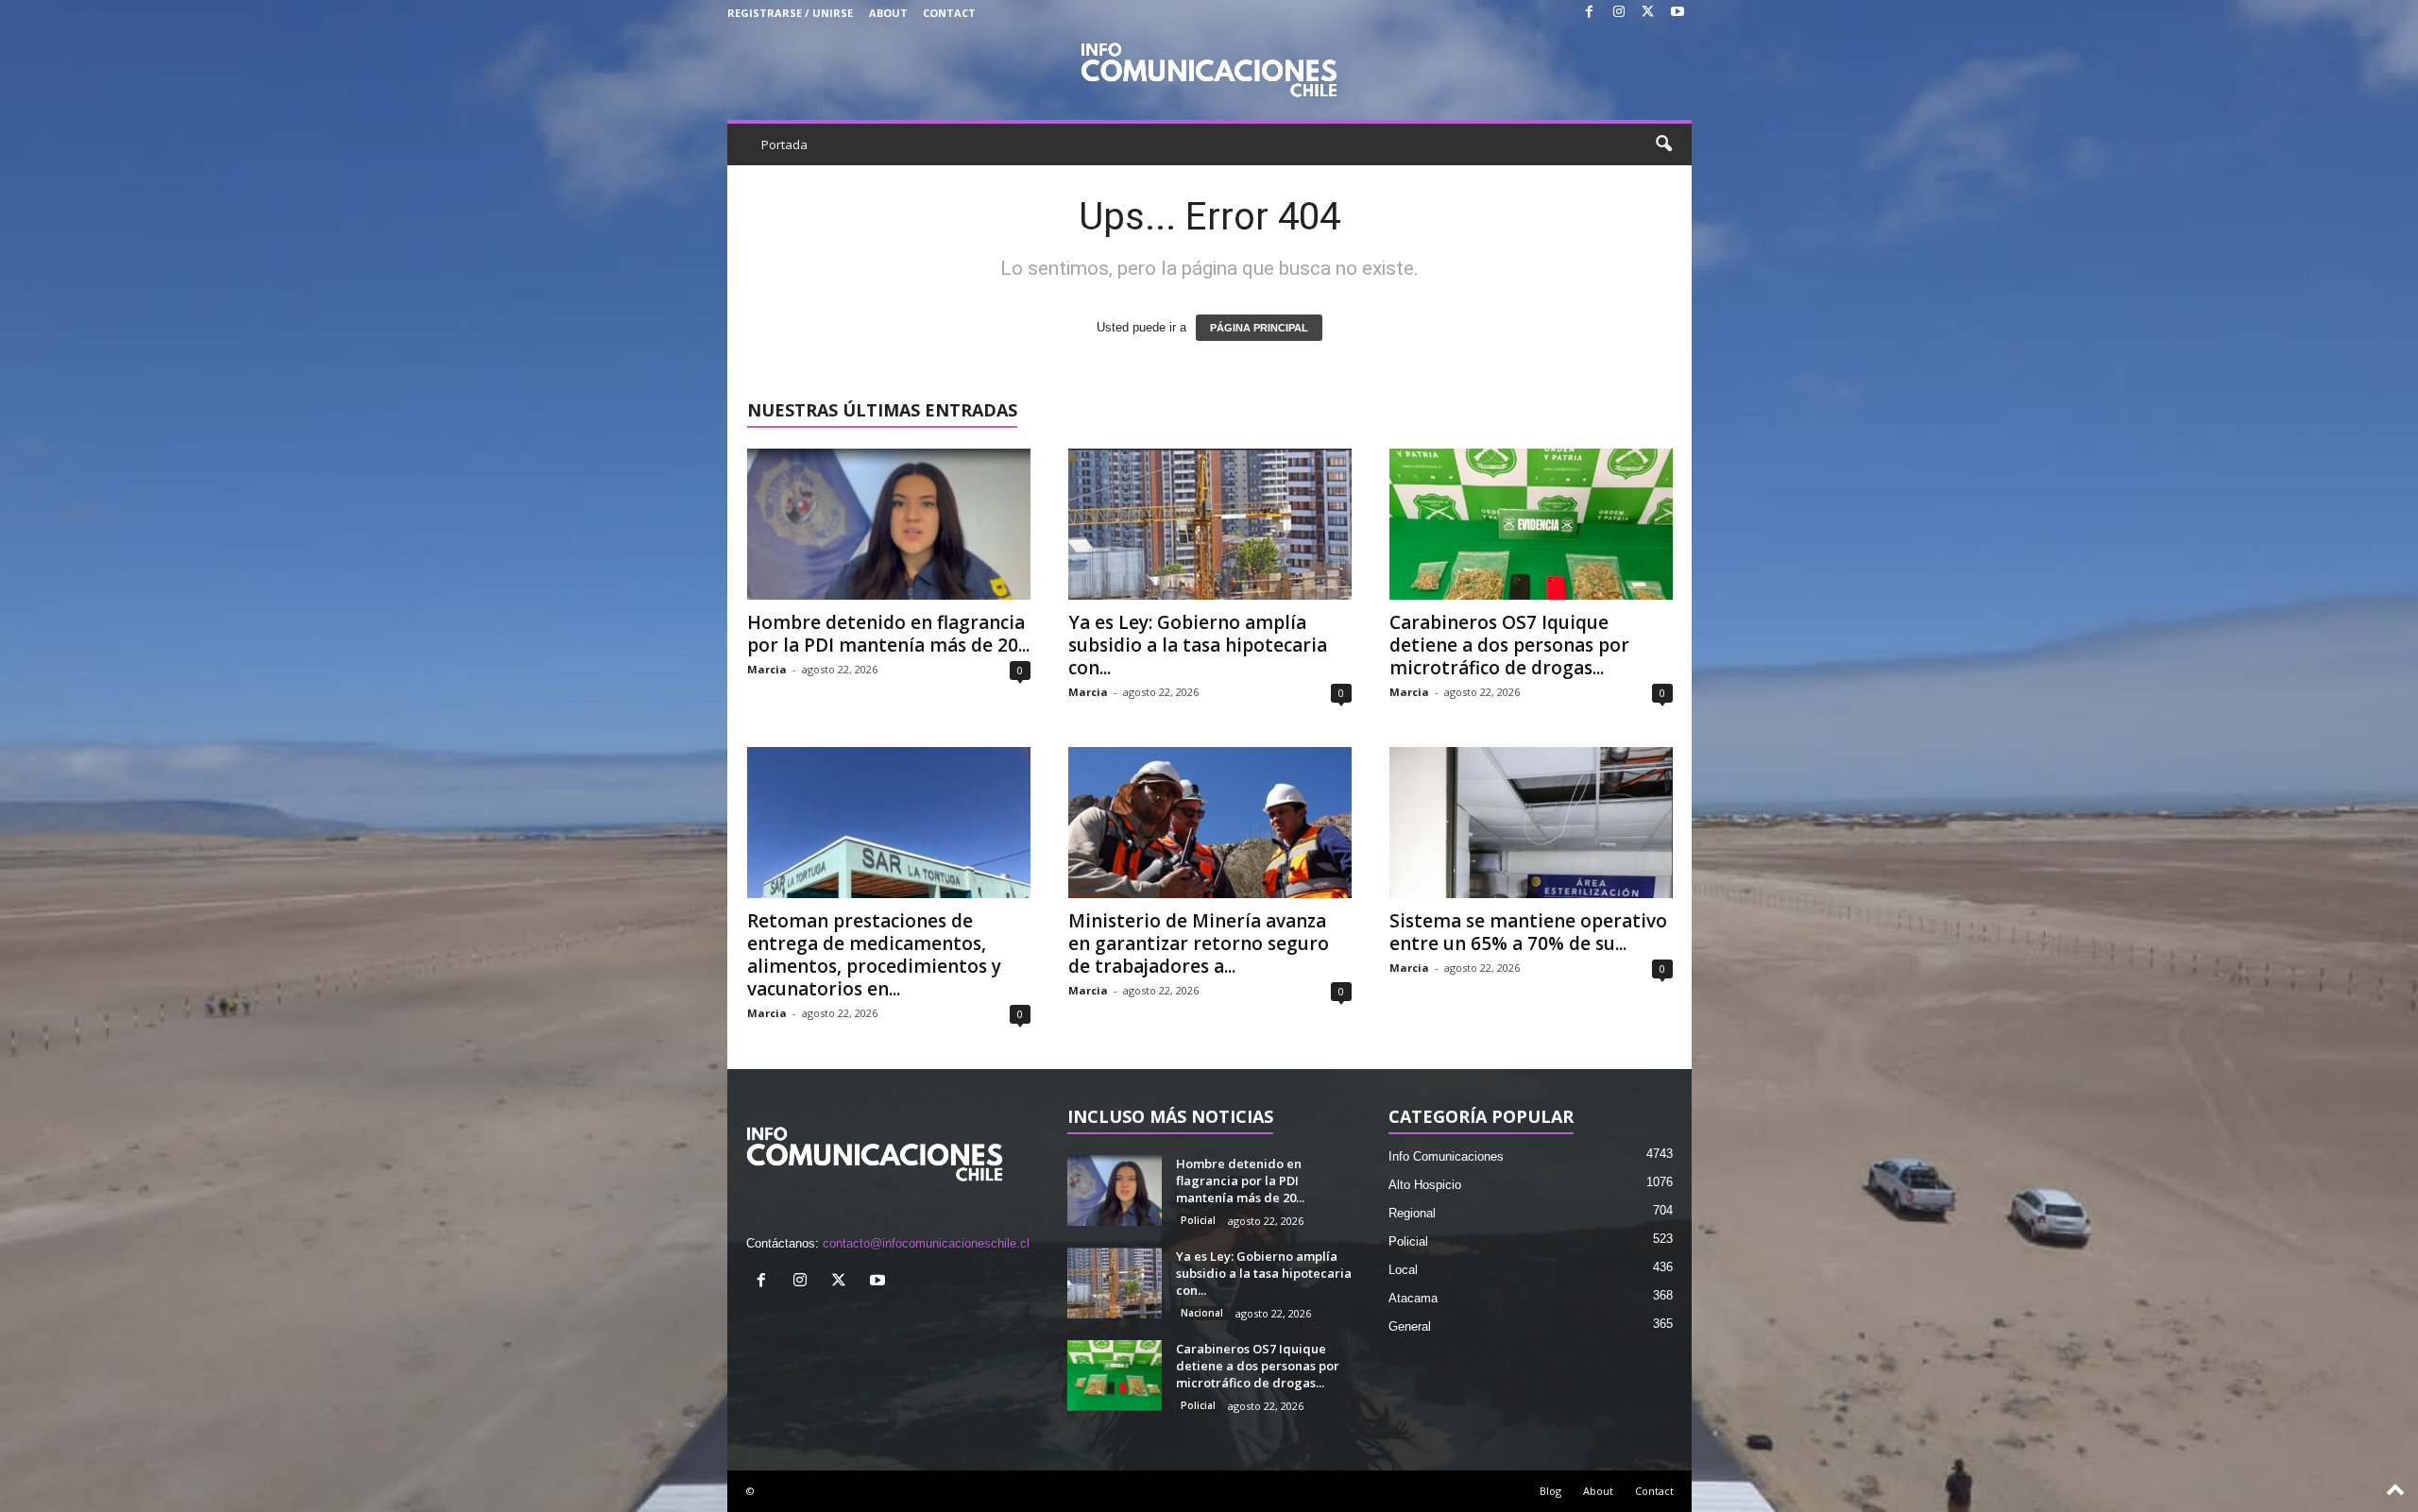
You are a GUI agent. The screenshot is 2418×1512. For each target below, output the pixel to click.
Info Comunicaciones (1446, 1156)
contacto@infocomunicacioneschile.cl (926, 1243)
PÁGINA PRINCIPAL (1259, 328)
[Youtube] (1677, 13)
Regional (1412, 1213)
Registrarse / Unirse (790, 13)
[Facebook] (1590, 13)
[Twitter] (1648, 13)
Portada (784, 144)
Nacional (1202, 1313)
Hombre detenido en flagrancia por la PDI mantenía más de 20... (888, 634)
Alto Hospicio (1425, 1185)
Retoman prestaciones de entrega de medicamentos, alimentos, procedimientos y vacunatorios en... (874, 955)
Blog (1550, 1491)
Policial (1198, 1220)
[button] (1663, 144)
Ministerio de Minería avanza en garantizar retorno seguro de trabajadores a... (1199, 943)
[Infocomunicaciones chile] (1209, 68)
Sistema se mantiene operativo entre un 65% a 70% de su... (1528, 932)
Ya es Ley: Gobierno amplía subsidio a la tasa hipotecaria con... (1198, 645)
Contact (949, 13)
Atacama (1413, 1298)
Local (1403, 1270)
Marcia (767, 669)
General (1410, 1326)
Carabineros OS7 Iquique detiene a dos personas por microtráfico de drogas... (1509, 645)
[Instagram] (1619, 13)
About (888, 13)
